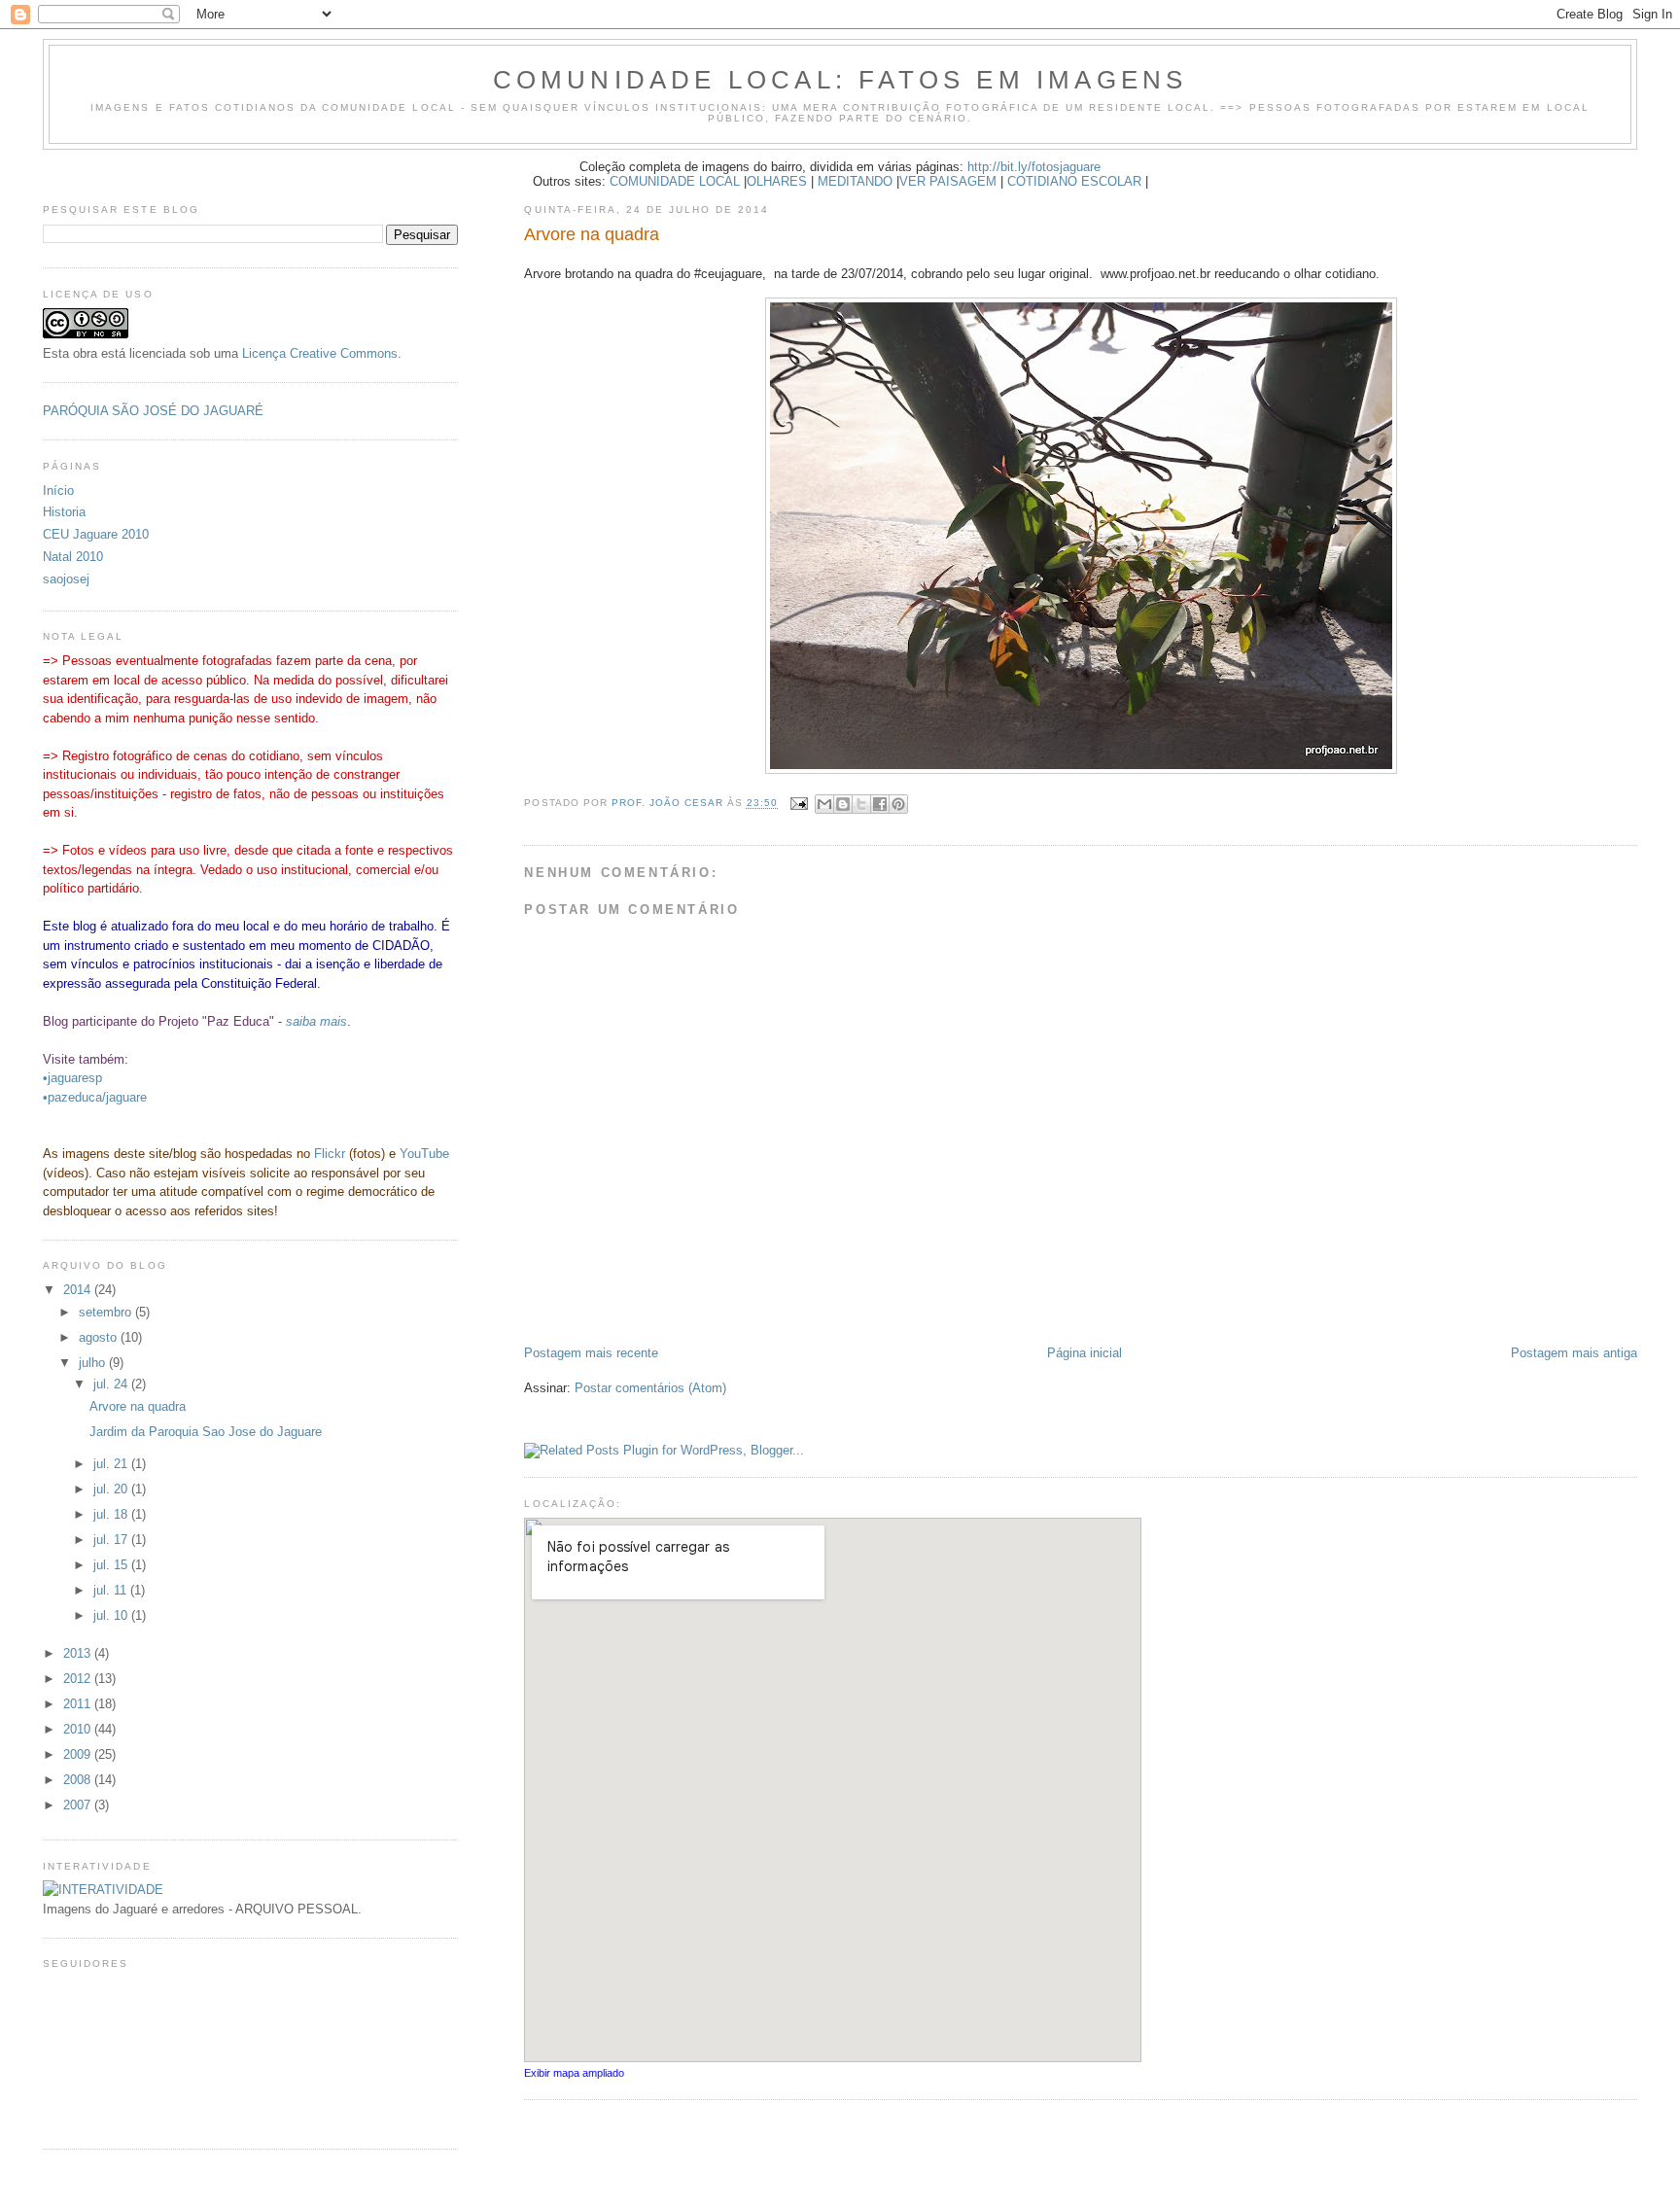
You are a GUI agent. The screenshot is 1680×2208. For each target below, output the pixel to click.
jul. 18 (112, 1514)
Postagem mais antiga (1574, 1353)
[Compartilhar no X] (861, 804)
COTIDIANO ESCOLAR (1074, 181)
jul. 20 (112, 1489)
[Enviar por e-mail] (824, 804)
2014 (79, 1290)
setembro (107, 1312)
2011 (79, 1704)
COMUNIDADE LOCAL (675, 181)
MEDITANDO (855, 181)
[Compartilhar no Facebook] (880, 804)
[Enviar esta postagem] (799, 804)
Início (58, 491)
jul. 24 (112, 1384)
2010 (79, 1729)
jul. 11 (112, 1590)
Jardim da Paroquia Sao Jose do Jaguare (206, 1432)
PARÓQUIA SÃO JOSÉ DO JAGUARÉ (153, 411)
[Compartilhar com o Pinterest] (898, 804)
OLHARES (777, 181)
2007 (79, 1805)
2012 (79, 1679)
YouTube (424, 1154)
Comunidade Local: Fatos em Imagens (840, 80)
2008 (79, 1780)
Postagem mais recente (591, 1353)
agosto (100, 1337)
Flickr (330, 1154)
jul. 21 (112, 1464)
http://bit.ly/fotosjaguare (1034, 167)
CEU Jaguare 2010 (96, 534)
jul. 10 (112, 1615)
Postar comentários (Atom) (650, 1388)
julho (94, 1363)
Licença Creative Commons (320, 353)
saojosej (66, 579)
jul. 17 (112, 1540)
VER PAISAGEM (948, 181)
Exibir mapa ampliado (574, 2073)
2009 (79, 1754)
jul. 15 (112, 1565)
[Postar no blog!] (843, 804)
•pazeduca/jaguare (95, 1097)
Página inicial (1085, 1353)
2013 (79, 1653)
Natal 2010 (73, 557)
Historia (64, 512)
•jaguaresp (72, 1078)
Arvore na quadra (138, 1406)
